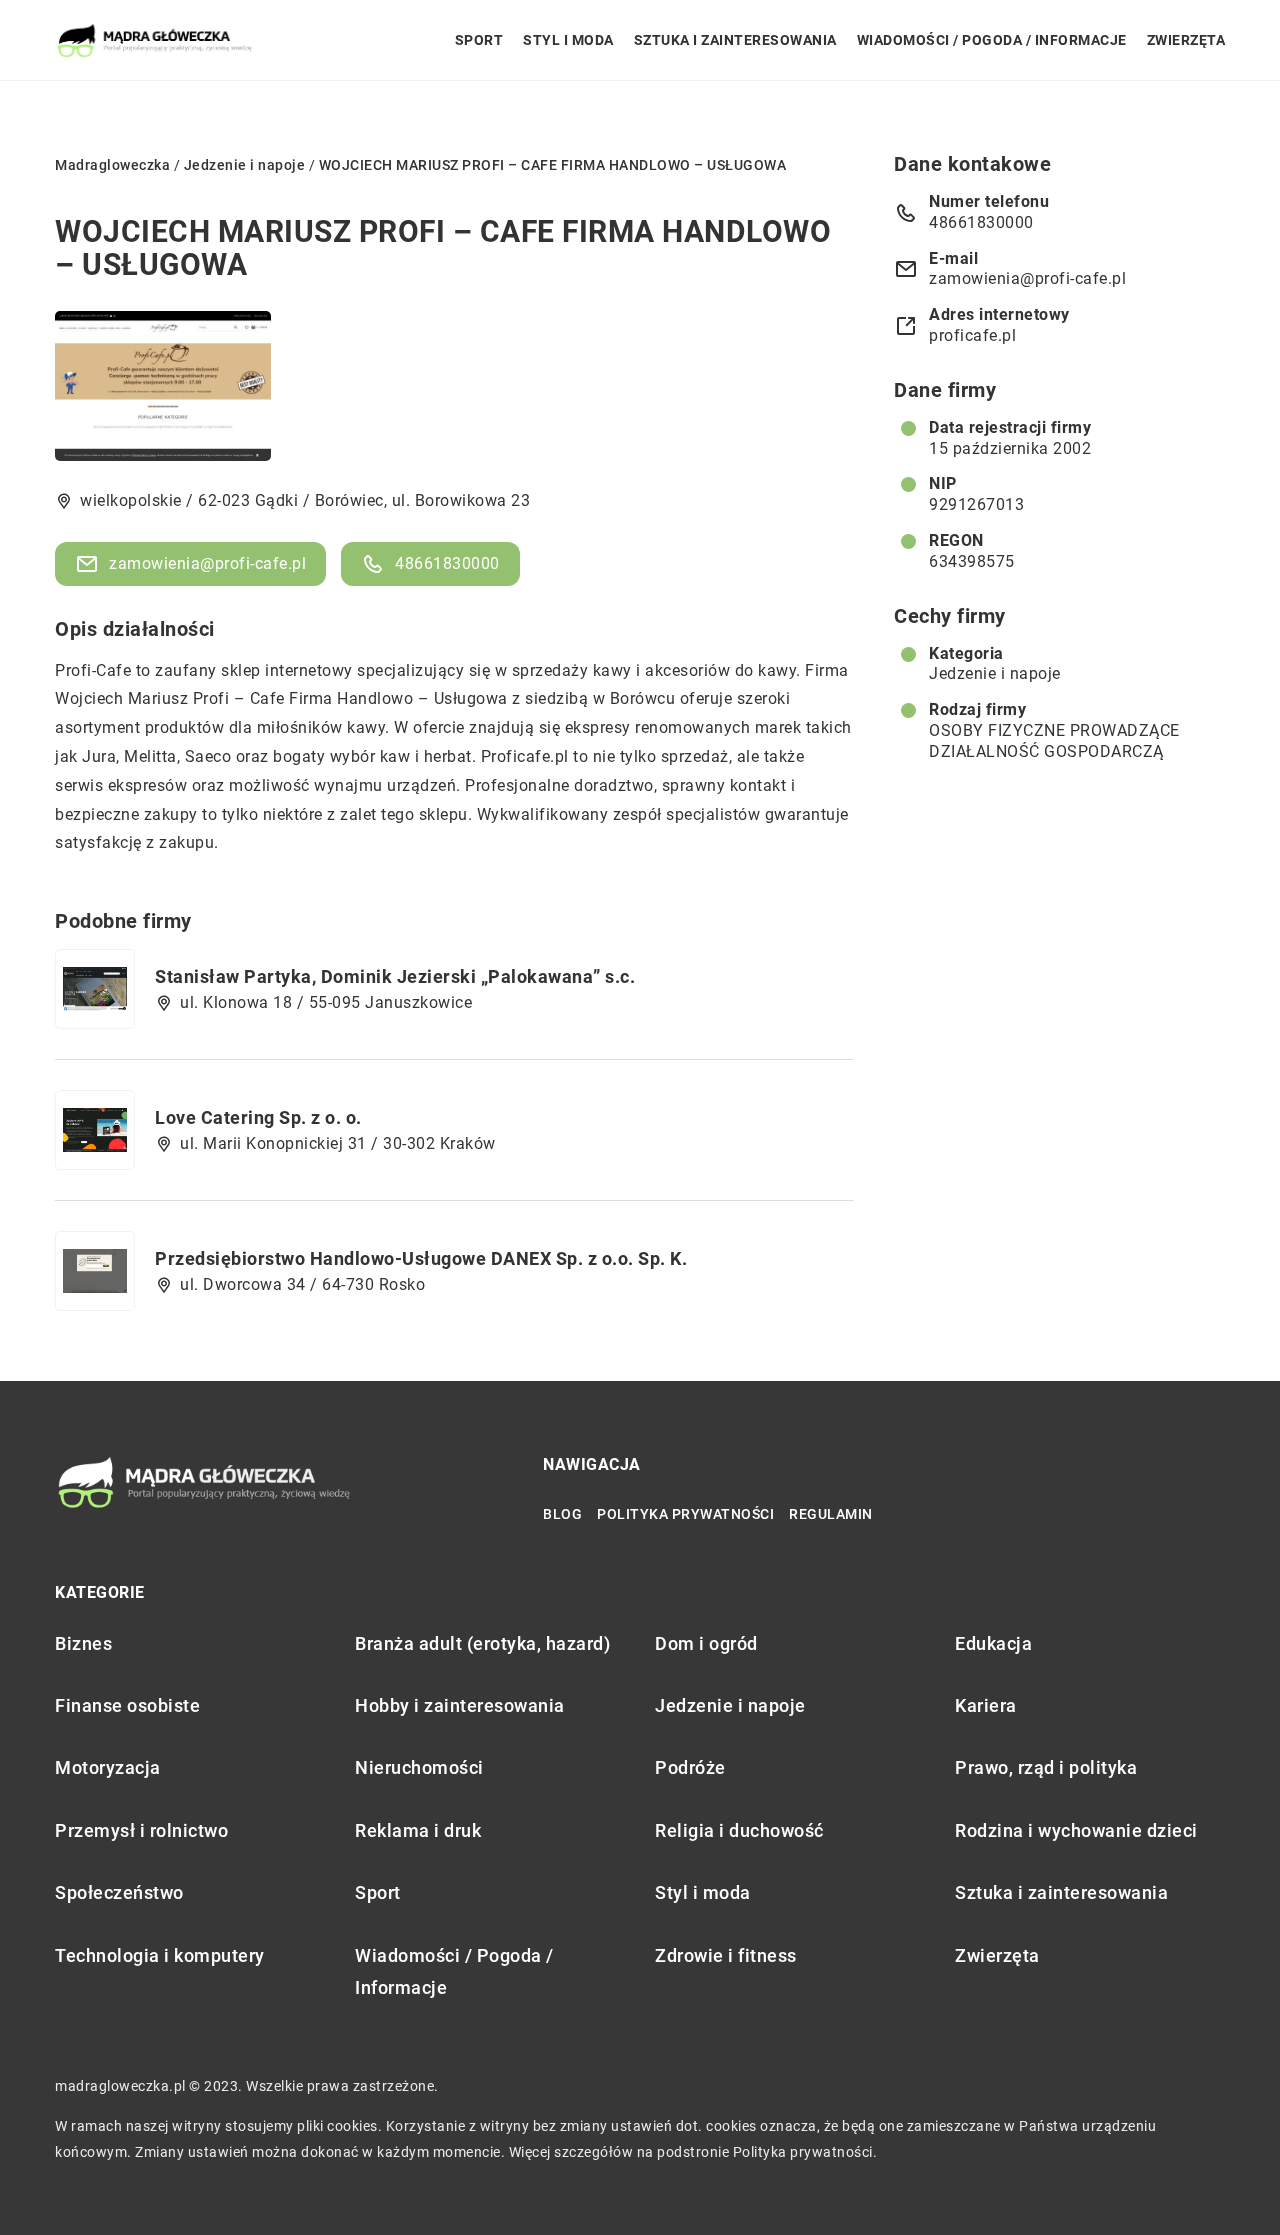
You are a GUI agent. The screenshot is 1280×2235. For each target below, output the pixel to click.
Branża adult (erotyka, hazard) (482, 1643)
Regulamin (831, 1514)
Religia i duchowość (739, 1830)
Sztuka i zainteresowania (735, 40)
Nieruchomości (419, 1767)
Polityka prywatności (685, 1514)
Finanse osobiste (127, 1705)
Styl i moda (568, 40)
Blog (562, 1514)
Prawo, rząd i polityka (1046, 1767)
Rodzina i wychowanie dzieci (1076, 1830)
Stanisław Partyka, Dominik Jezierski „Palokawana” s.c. (395, 976)
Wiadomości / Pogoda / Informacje (992, 40)
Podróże (690, 1767)
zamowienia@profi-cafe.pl (207, 563)
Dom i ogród (706, 1643)
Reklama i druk (418, 1830)
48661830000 (447, 563)
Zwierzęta (1186, 40)
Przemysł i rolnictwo (141, 1830)
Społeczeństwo (119, 1892)
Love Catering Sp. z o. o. (258, 1117)
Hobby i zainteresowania (460, 1705)
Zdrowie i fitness (726, 1955)
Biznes (83, 1643)
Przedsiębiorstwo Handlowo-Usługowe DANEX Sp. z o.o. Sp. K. (421, 1258)
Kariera (986, 1705)
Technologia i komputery (160, 1955)
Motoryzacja (108, 1767)
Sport (479, 40)
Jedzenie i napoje (995, 673)
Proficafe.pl (525, 756)
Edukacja (993, 1643)
